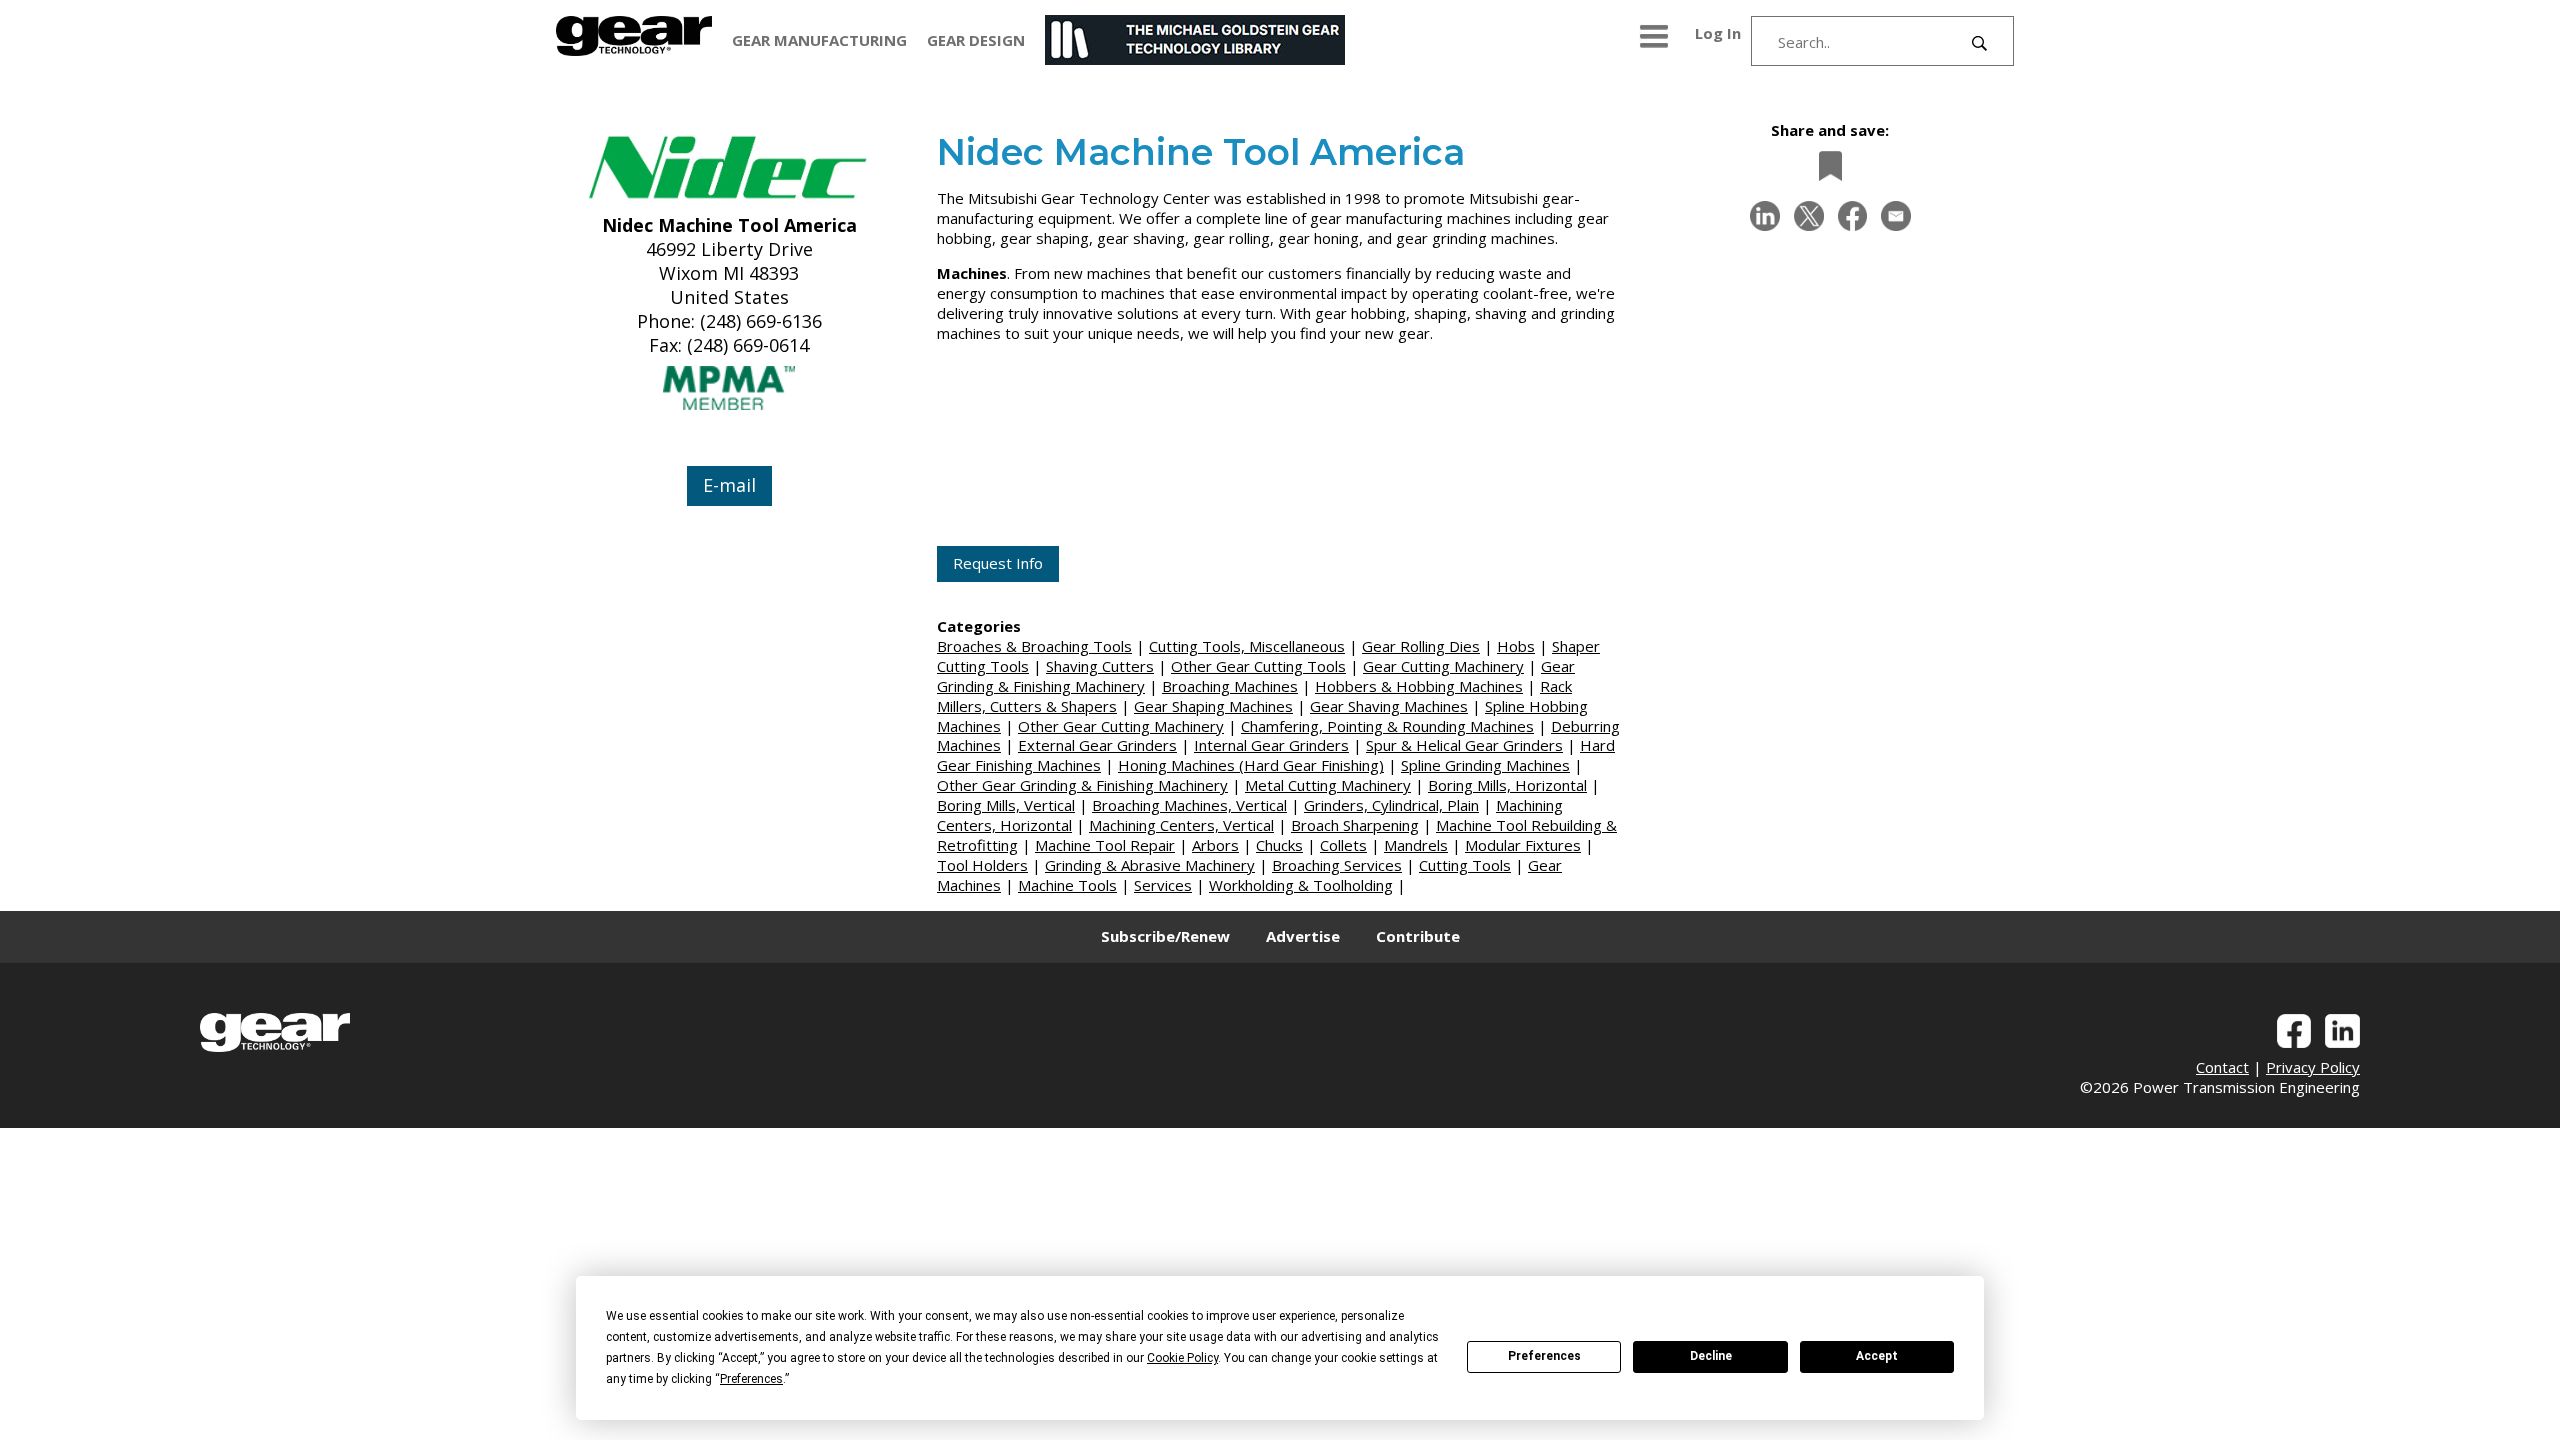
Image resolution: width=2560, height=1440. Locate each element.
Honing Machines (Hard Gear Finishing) (1251, 765)
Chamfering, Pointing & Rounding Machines (1387, 726)
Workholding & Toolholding (1301, 885)
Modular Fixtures (1523, 845)
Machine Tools (1067, 885)
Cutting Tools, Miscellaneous (1247, 646)
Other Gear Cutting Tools (1258, 666)
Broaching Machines (1230, 686)
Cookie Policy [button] (1182, 1358)
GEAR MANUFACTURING (819, 40)
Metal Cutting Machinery (1328, 785)
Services (1163, 885)
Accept (1877, 1356)
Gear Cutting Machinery (1443, 666)
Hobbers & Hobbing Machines (1419, 686)
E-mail (729, 485)
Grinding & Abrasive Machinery (1150, 865)
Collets (1343, 845)
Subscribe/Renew (1165, 936)
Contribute (1418, 936)
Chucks (1279, 845)
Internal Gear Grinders (1271, 745)
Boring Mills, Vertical (1006, 805)
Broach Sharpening (1355, 825)
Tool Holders (982, 865)
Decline (1711, 1356)
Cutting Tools (1465, 865)
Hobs (1516, 646)
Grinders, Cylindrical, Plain (1391, 805)
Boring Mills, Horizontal (1507, 785)
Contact (2222, 1067)
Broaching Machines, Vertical (1189, 805)
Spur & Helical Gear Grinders (1464, 745)
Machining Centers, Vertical (1181, 825)
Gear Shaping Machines (1213, 706)
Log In (1718, 33)
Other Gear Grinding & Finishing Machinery (1082, 785)
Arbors (1215, 845)
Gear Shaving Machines (1389, 706)
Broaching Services (1337, 865)
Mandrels (1416, 845)
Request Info (998, 563)
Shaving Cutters (1100, 666)
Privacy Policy (2313, 1067)
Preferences (1544, 1356)
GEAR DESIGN (976, 40)
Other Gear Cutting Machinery (1121, 726)
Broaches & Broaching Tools (1034, 646)
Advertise (1303, 936)
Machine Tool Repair (1105, 845)
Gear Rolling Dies (1421, 646)
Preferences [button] (751, 1379)
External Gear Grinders (1097, 745)
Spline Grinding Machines (1485, 765)
